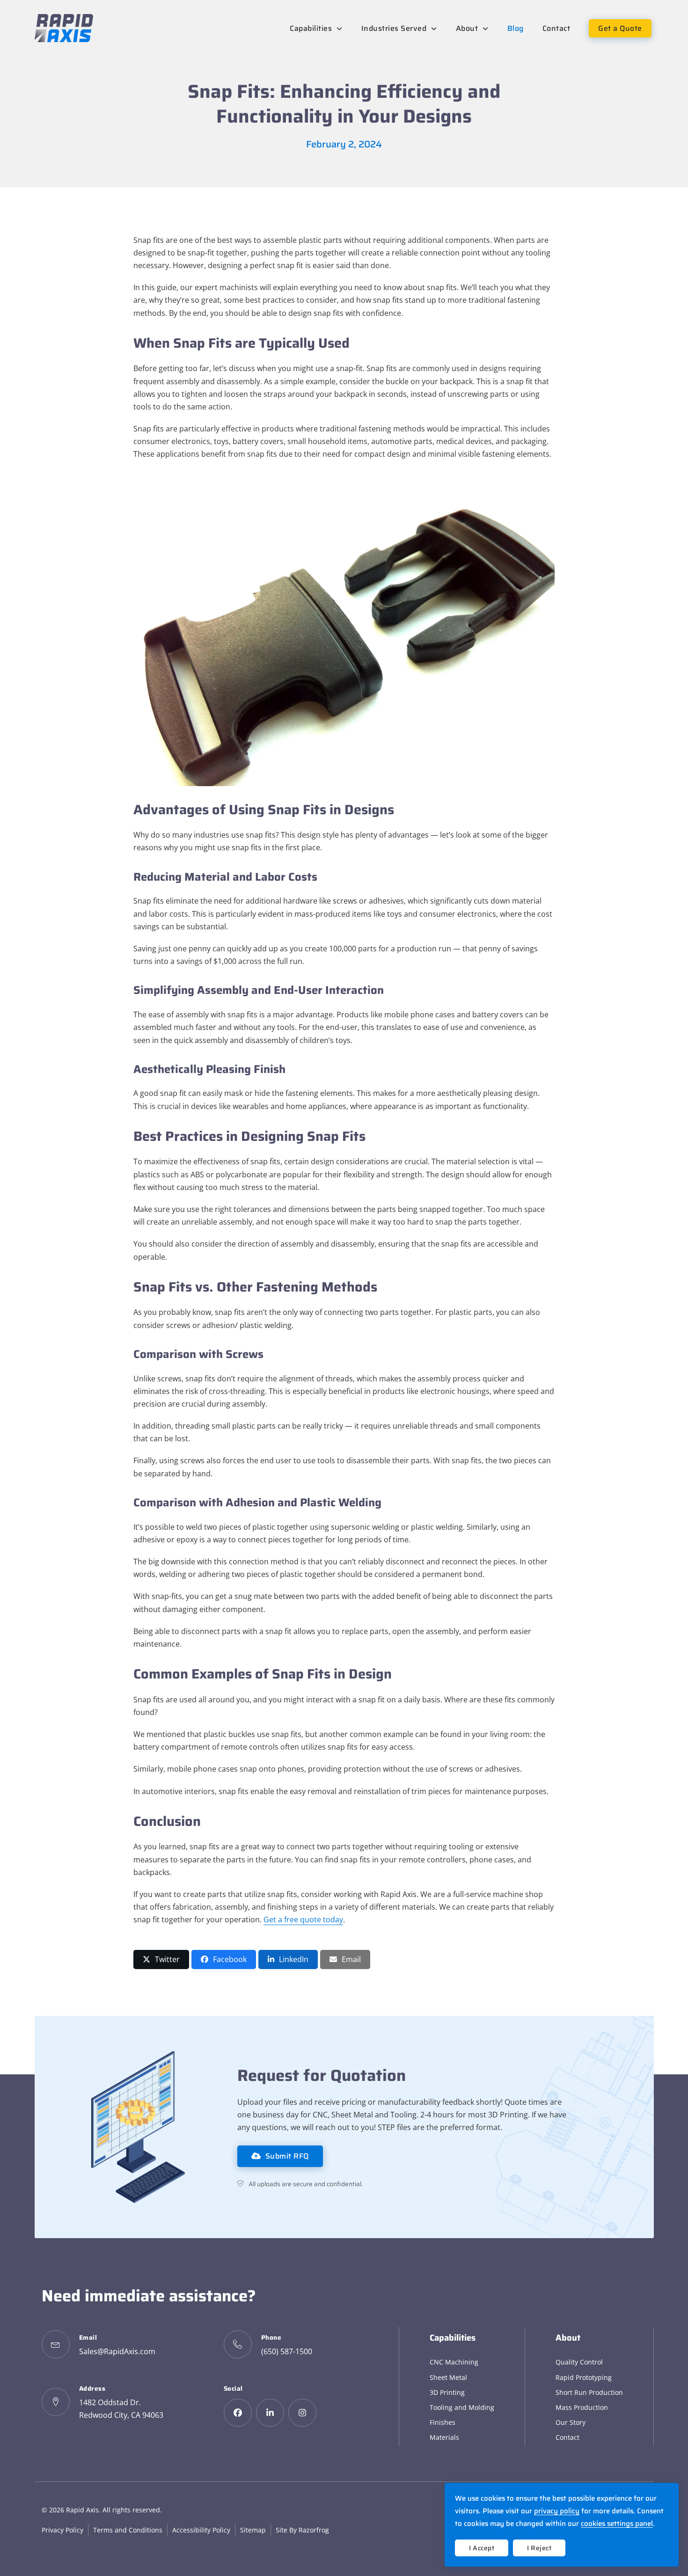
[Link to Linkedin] (270, 2413)
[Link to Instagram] (302, 2413)
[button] (161, 1959)
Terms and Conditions (128, 2530)
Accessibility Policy (201, 2530)
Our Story (571, 2422)
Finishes (443, 2422)
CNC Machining (454, 2362)
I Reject (539, 2548)
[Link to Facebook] (238, 2413)
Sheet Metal (448, 2377)
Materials (444, 2437)
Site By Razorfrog (302, 2530)
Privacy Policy (62, 2530)
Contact (567, 2437)
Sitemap (253, 2530)
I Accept (482, 2548)
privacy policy (557, 2511)
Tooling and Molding (462, 2407)
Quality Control (579, 2362)
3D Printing (447, 2392)
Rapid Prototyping (584, 2377)
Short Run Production (589, 2392)
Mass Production (582, 2407)
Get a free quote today (303, 1919)
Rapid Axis (82, 2510)
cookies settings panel (617, 2524)
